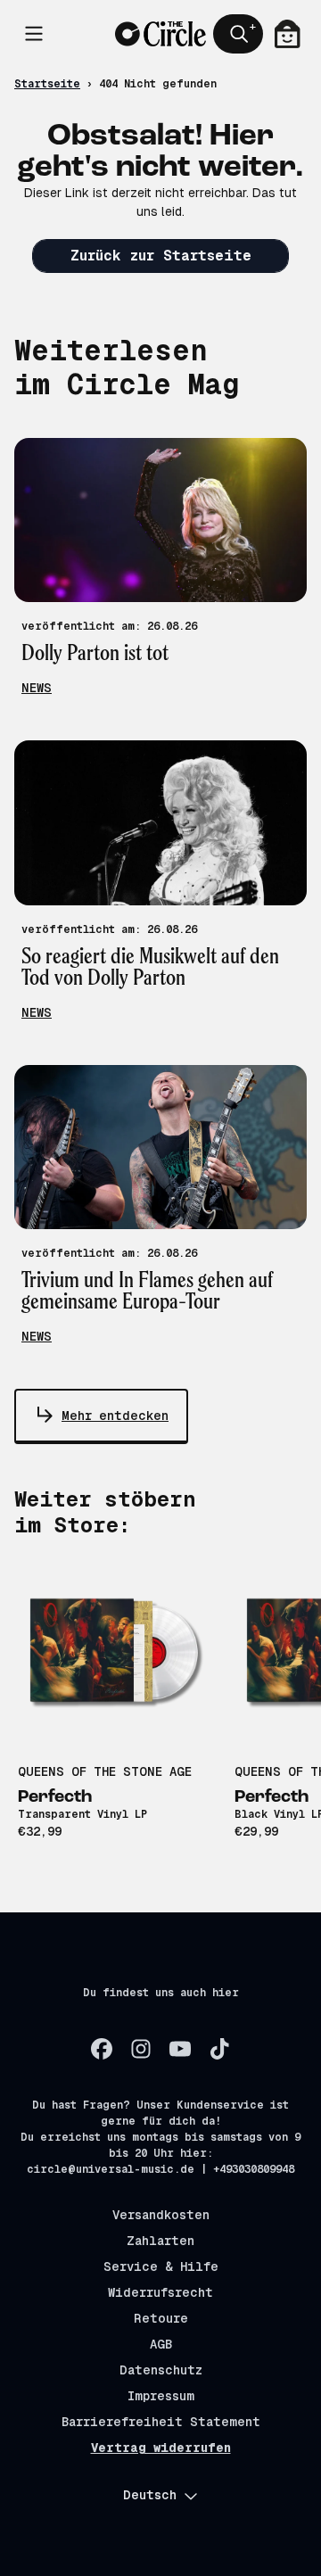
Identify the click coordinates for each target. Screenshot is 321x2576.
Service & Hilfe (161, 2266)
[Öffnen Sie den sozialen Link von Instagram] (141, 2049)
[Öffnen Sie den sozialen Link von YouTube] (180, 2049)
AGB (161, 2344)
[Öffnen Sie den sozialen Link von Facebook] (102, 2049)
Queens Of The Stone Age (105, 1771)
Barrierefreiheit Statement (161, 2422)
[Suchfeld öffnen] (238, 34)
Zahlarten (160, 2241)
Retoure (161, 2318)
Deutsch (150, 2495)
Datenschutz (161, 2370)
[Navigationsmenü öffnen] (34, 34)
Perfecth (55, 1797)
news (37, 688)
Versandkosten (161, 2215)
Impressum (161, 2396)
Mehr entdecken (115, 1416)
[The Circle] (160, 34)
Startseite (47, 84)
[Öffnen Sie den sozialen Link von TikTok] (219, 2049)
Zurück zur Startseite (161, 256)
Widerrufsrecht (160, 2292)
